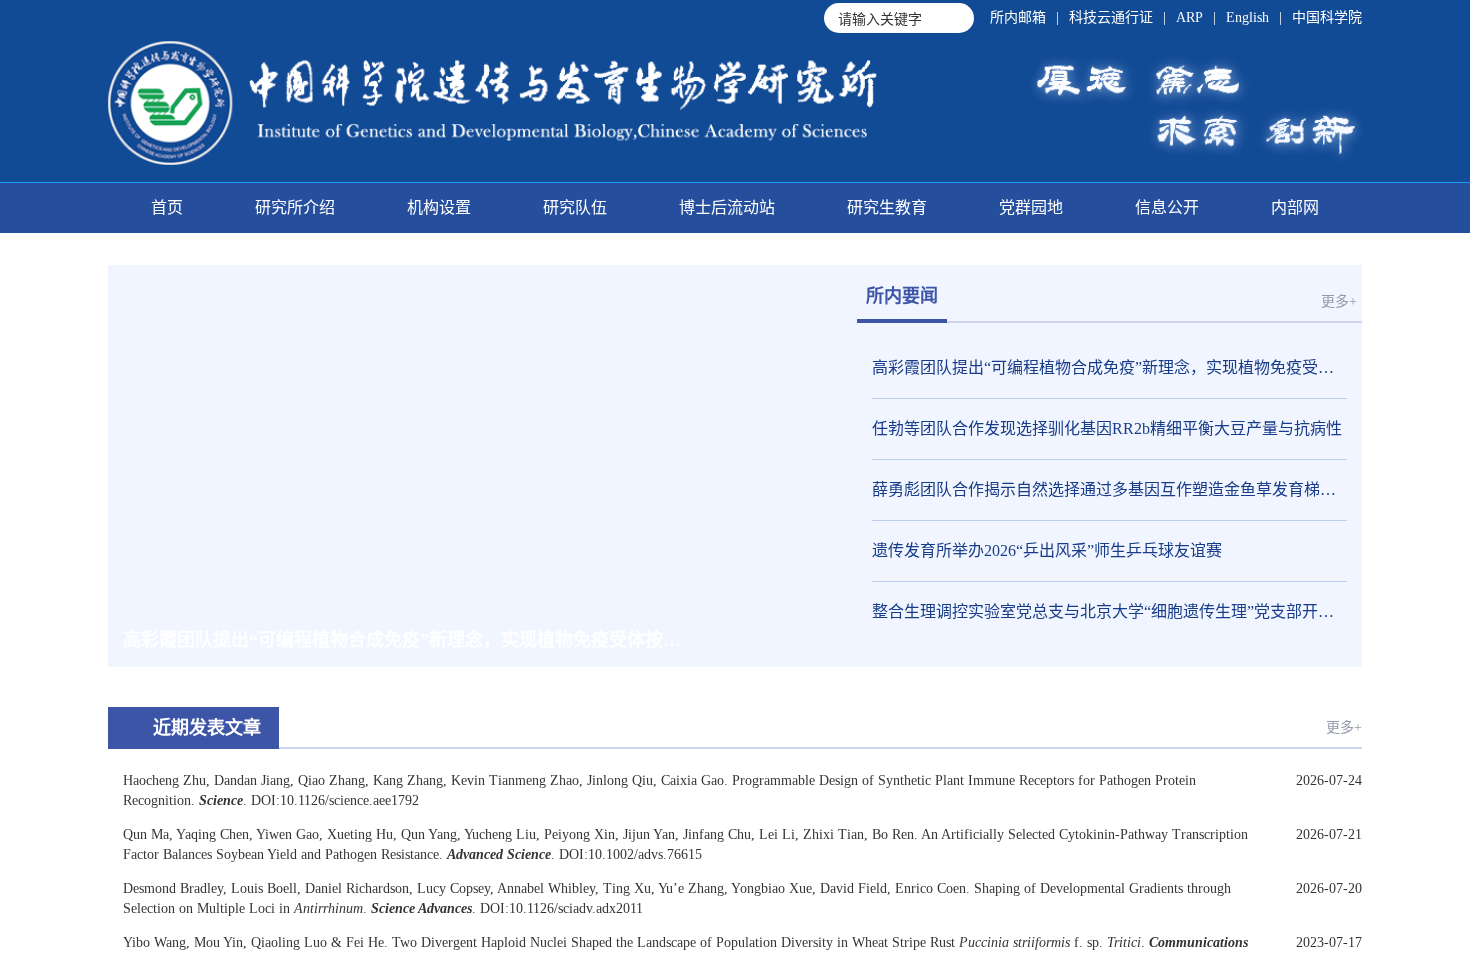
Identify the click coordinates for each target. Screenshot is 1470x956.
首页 (167, 207)
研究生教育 (887, 207)
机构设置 (439, 207)
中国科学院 (1327, 17)
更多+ (1339, 301)
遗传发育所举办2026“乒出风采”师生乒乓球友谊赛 (1047, 550)
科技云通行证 (1111, 17)
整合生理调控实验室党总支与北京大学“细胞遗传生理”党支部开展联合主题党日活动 (1109, 611)
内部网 (1295, 207)
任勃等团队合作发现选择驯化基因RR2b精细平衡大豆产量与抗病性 (1107, 428)
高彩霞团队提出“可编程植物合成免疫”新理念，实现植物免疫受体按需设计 (1109, 367)
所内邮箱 (1018, 17)
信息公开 (1167, 207)
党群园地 (1031, 207)
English (1247, 17)
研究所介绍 (295, 207)
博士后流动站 (727, 207)
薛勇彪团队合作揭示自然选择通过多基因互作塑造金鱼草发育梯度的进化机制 (1109, 489)
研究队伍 (575, 207)
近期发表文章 (207, 728)
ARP (1189, 17)
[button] (703, 640)
